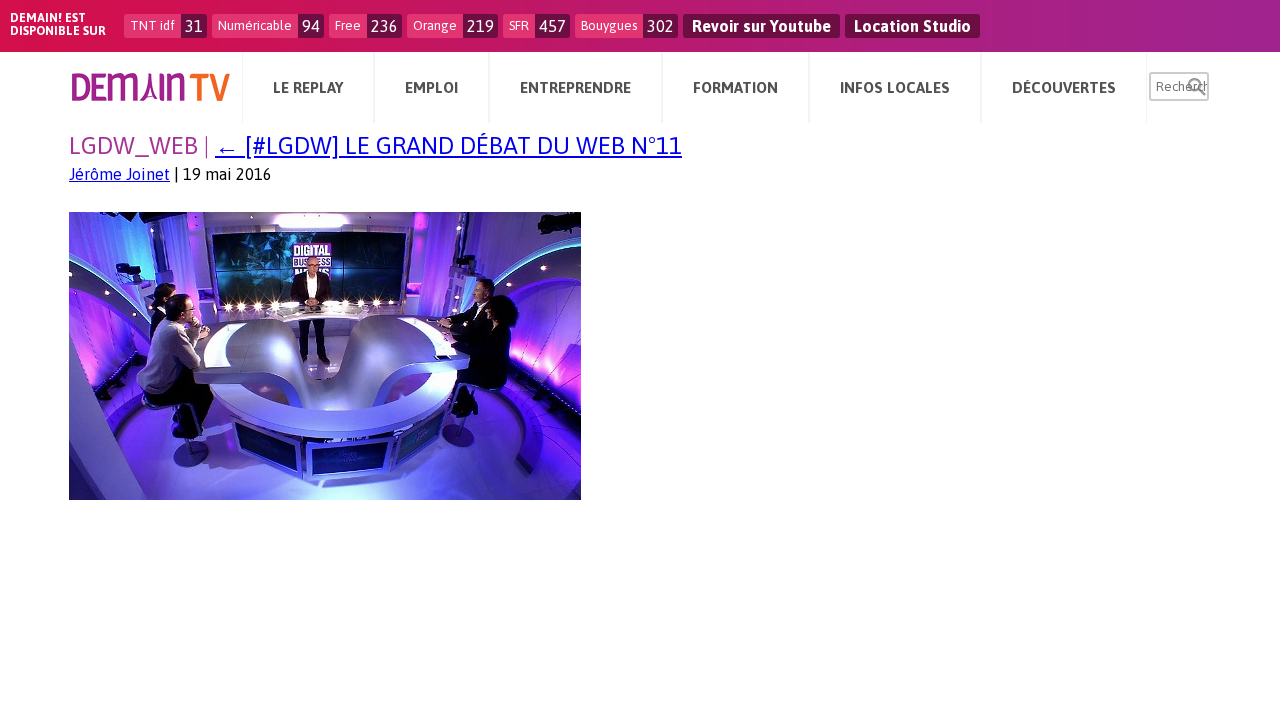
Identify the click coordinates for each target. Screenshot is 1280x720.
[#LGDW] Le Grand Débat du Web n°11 (448, 145)
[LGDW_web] (325, 494)
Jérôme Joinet (119, 174)
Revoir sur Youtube (761, 26)
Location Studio (912, 26)
